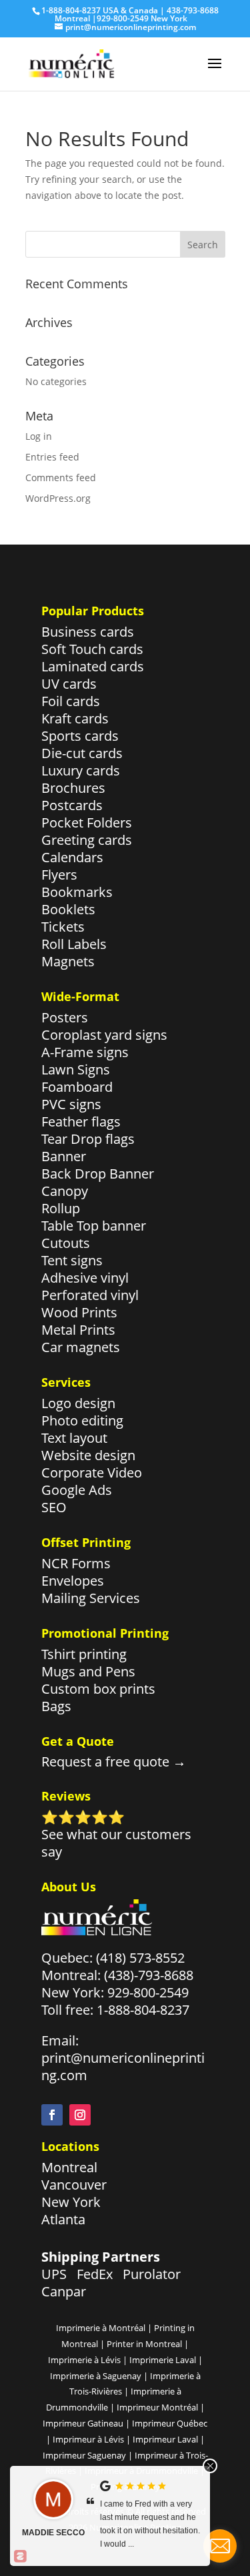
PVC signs (71, 1104)
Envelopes (73, 1581)
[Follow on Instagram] (80, 2115)
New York (71, 2202)
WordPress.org (58, 498)
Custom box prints (98, 1689)
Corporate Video (92, 1473)
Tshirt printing (84, 1654)
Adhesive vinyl (85, 1278)
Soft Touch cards (92, 649)
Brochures (73, 788)
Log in (39, 436)
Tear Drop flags (88, 1139)
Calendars (72, 857)
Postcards (72, 805)
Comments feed (61, 477)
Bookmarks (77, 892)
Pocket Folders (87, 823)
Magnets (68, 961)
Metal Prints (78, 1330)
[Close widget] (210, 2466)
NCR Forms (76, 1563)
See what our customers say (116, 1843)
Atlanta (63, 2219)
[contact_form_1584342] (220, 2546)
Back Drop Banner (98, 1174)
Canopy (65, 1191)
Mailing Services (91, 1598)
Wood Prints (79, 1312)
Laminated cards (93, 666)
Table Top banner (94, 1226)
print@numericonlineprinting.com (123, 2066)
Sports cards (80, 736)
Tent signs (72, 1260)
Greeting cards (87, 840)
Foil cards (71, 701)
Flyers (59, 875)
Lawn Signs (76, 1069)
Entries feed (52, 457)
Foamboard (77, 1087)
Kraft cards (75, 718)
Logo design (78, 1403)
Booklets (68, 909)
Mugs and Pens (88, 1671)
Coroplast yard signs (104, 1035)
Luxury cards (81, 770)
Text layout (74, 1438)
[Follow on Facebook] (52, 2115)
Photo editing (82, 1420)
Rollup (61, 1208)
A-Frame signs (85, 1052)
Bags (56, 1706)
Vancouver (74, 2185)
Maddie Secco (53, 2533)
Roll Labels (74, 944)
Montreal (69, 2167)
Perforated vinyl (90, 1295)
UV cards (69, 684)
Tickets (63, 927)
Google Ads (77, 1490)
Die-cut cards (82, 753)
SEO (54, 1507)
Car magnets (81, 1347)
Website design (88, 1455)
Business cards (88, 632)
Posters (65, 1017)
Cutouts (66, 1243)
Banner (64, 1156)
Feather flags (81, 1121)
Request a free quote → (114, 1761)
